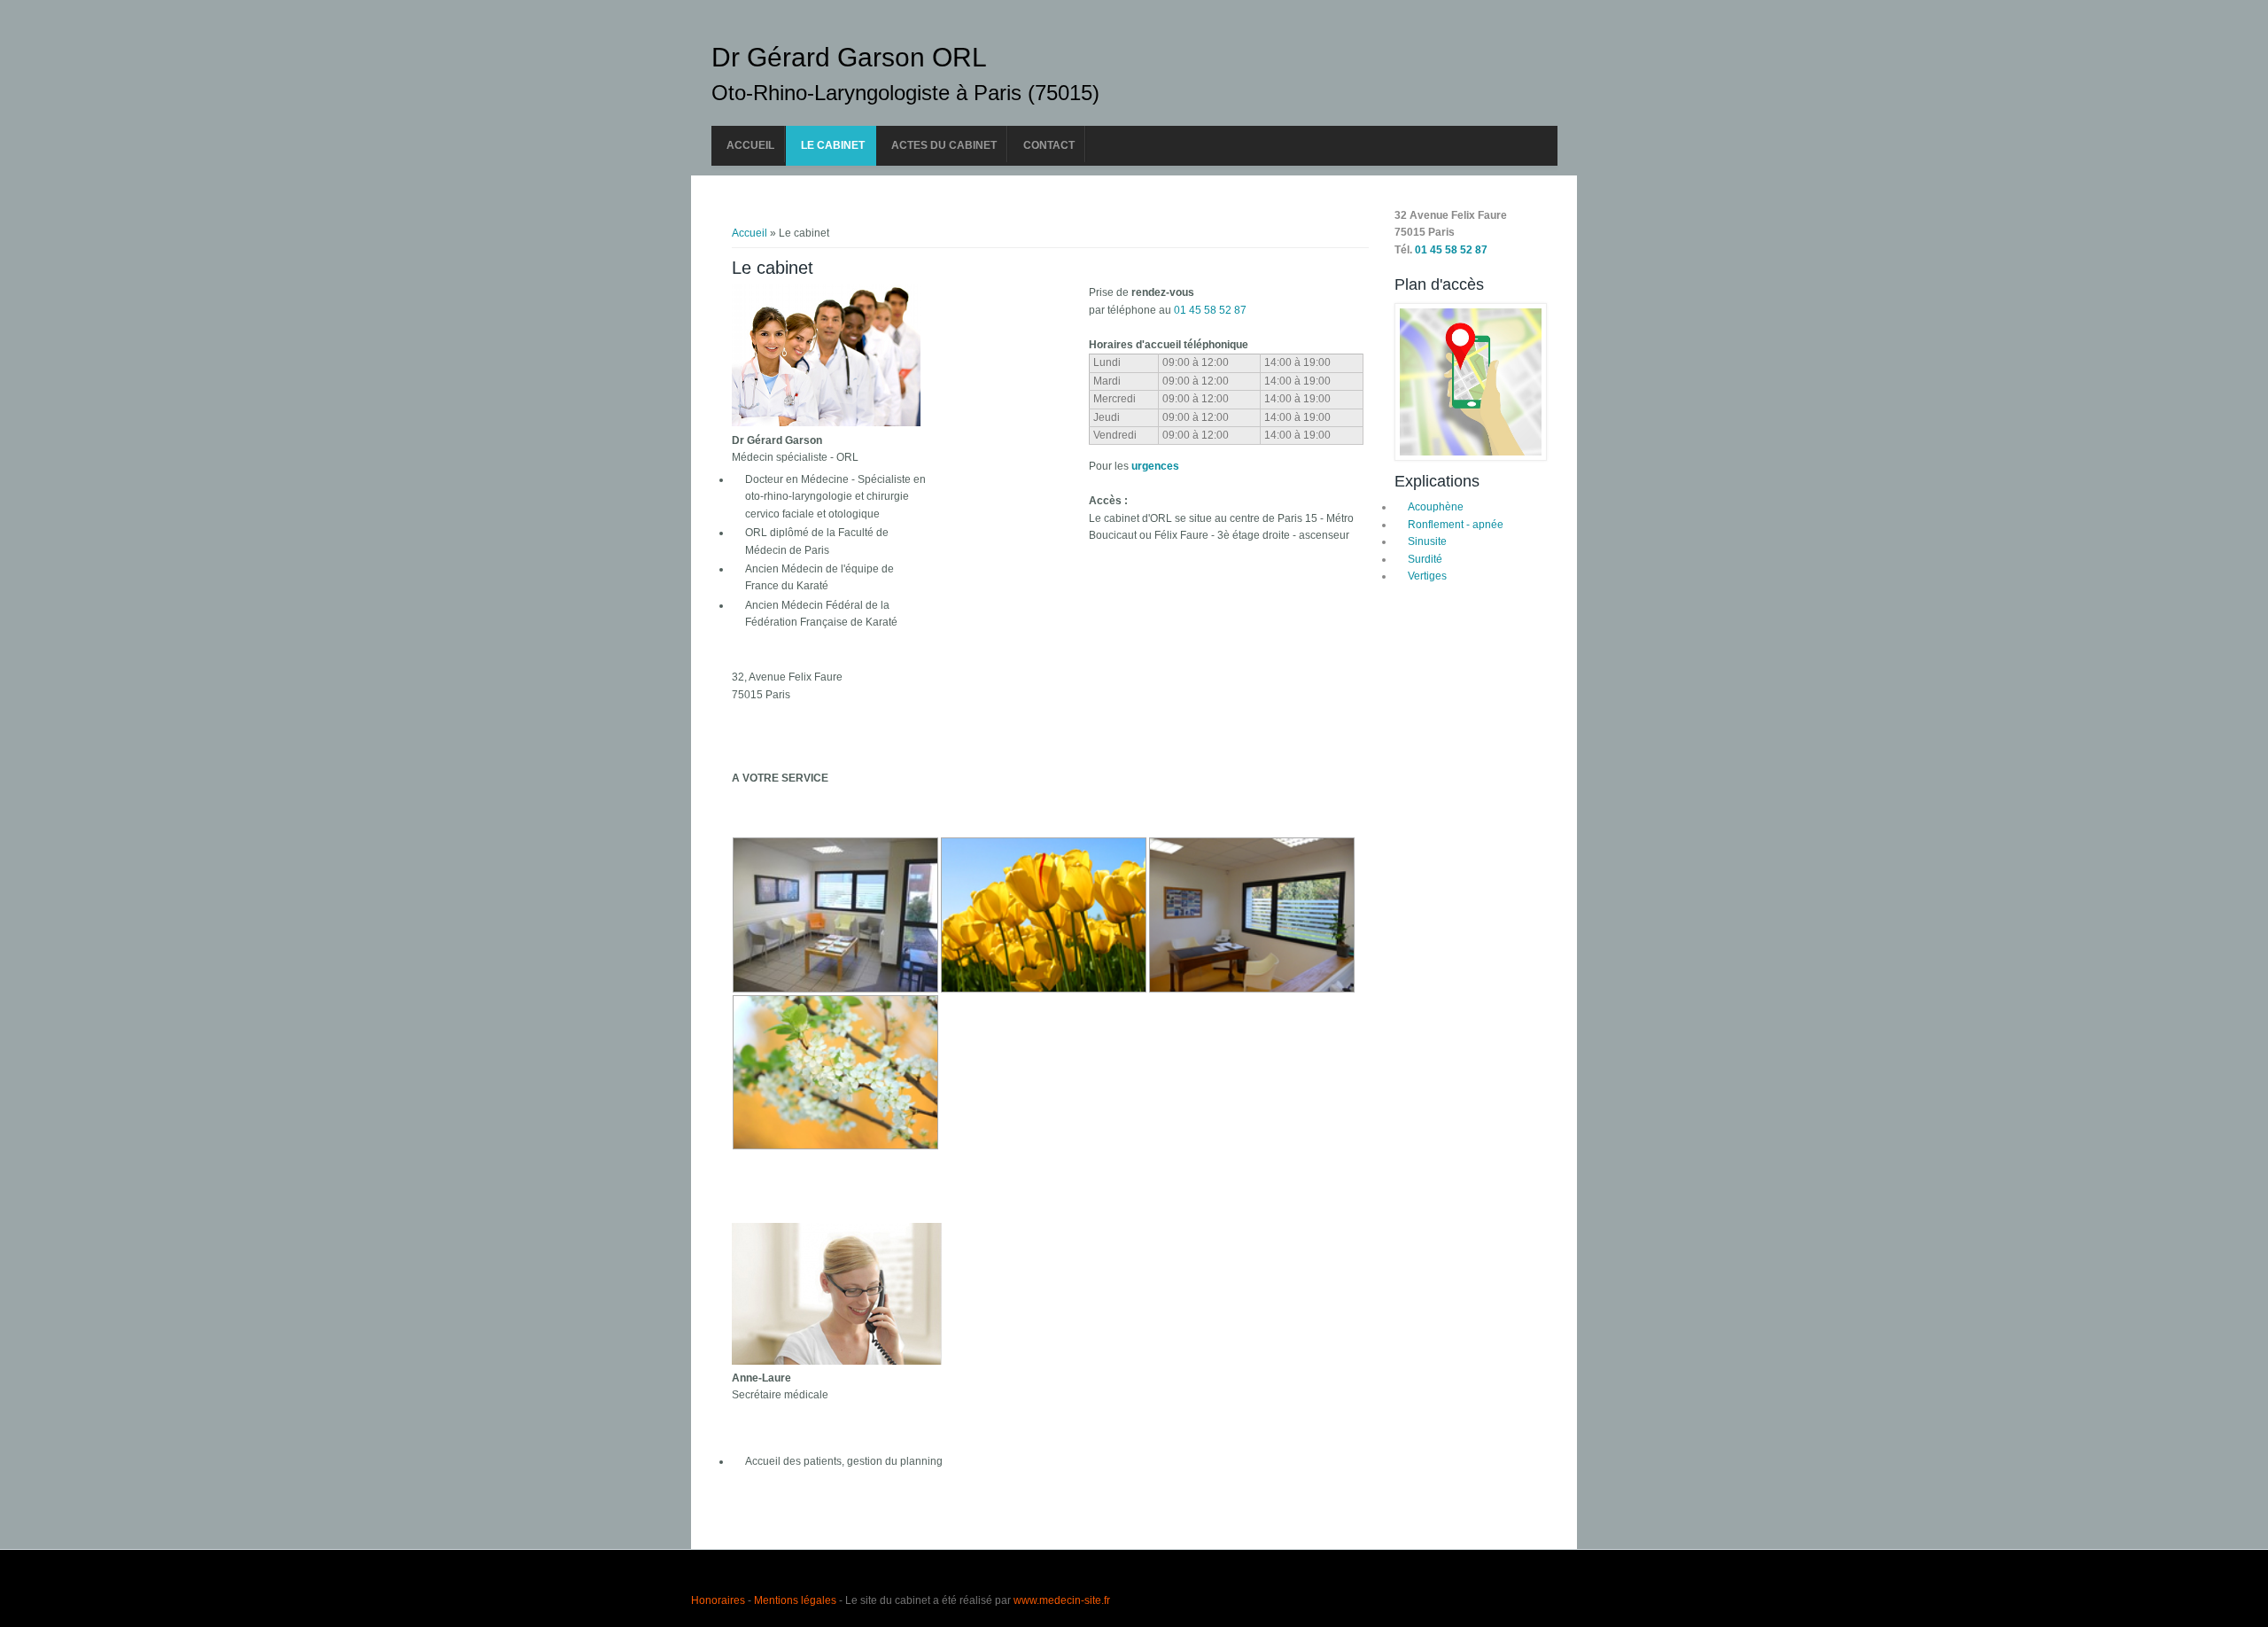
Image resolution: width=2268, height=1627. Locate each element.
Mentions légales (795, 1600)
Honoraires (718, 1600)
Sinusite (1427, 541)
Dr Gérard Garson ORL (849, 58)
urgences (1155, 466)
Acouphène (1436, 507)
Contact (1049, 145)
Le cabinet (833, 145)
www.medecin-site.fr (1062, 1600)
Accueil (750, 145)
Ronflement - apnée (1456, 525)
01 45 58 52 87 (1210, 310)
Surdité (1425, 559)
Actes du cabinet (944, 145)
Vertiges (1427, 576)
